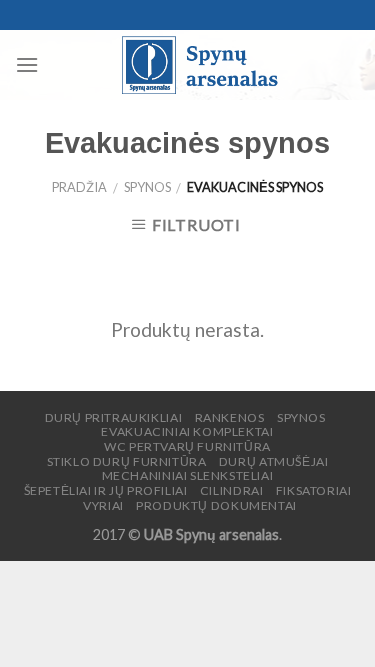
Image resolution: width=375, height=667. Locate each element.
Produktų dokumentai (216, 505)
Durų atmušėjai (274, 461)
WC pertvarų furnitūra (187, 446)
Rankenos (230, 417)
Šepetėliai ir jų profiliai (106, 490)
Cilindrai (232, 490)
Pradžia (79, 187)
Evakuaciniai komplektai (187, 431)
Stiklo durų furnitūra (127, 461)
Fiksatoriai (314, 490)
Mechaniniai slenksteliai (188, 475)
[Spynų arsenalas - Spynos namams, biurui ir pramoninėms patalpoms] (199, 65)
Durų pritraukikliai (114, 417)
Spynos (147, 187)
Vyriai (103, 505)
